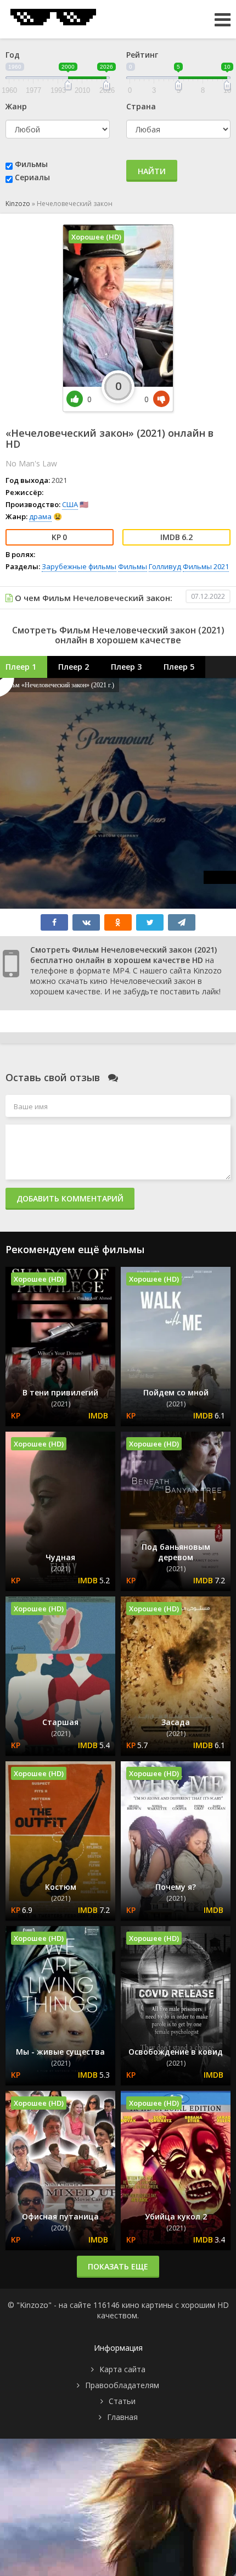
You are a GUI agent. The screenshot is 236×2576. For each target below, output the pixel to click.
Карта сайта (122, 2369)
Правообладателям (122, 2385)
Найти (152, 171)
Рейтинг (142, 55)
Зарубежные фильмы (79, 566)
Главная (122, 2417)
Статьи (122, 2401)
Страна (141, 106)
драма (40, 516)
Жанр (16, 106)
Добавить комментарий (70, 1198)
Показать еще (118, 2266)
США (70, 504)
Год (13, 55)
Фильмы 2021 (206, 566)
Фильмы (31, 164)
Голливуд (165, 566)
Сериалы (32, 177)
